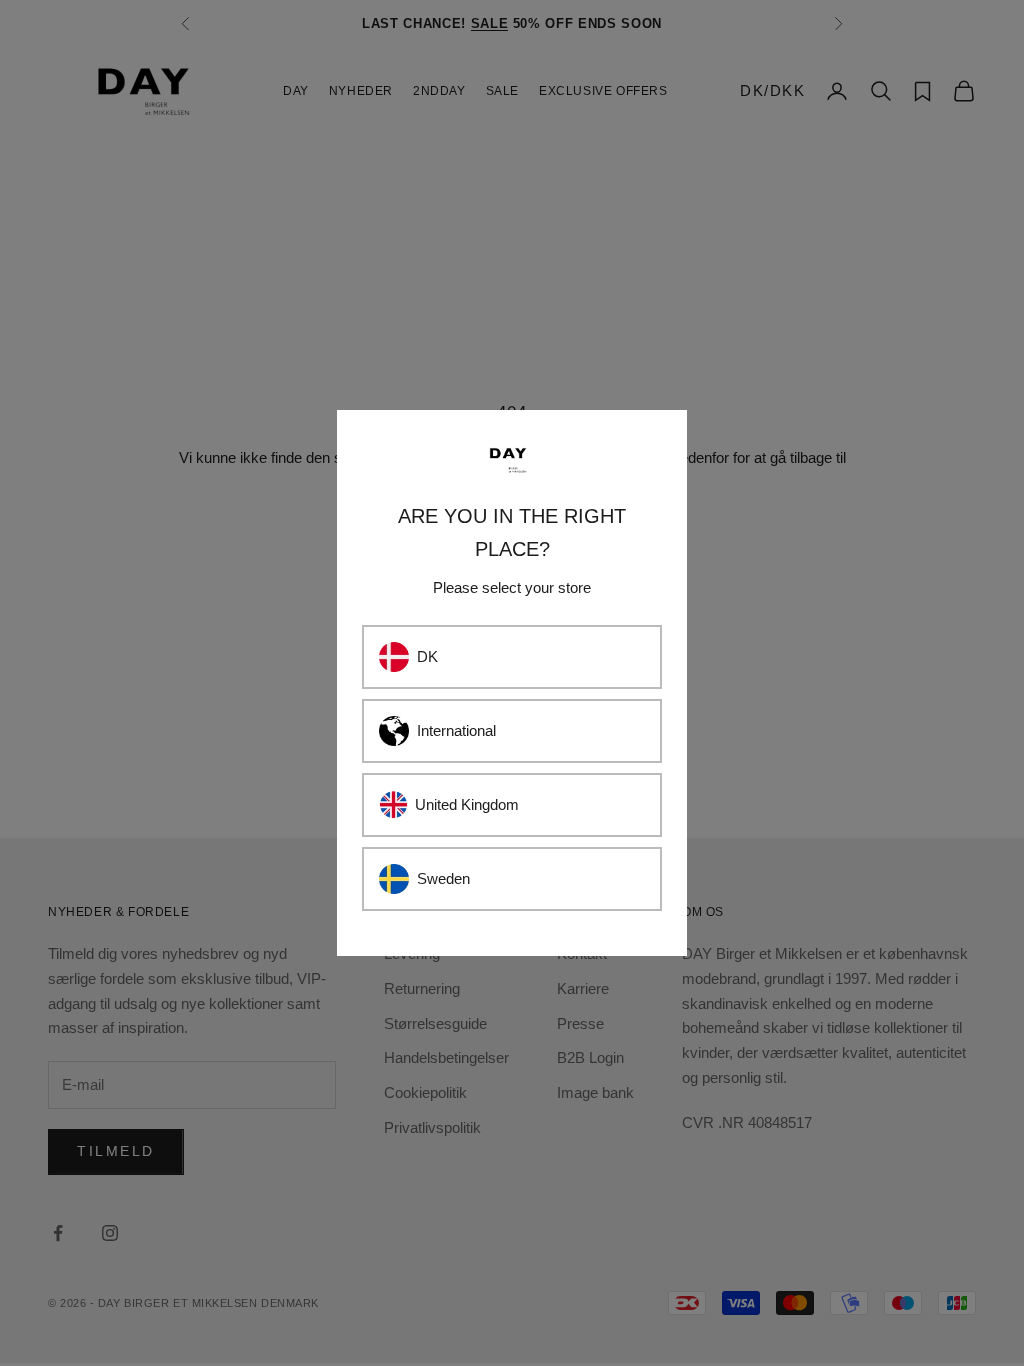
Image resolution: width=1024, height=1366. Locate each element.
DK (427, 656)
